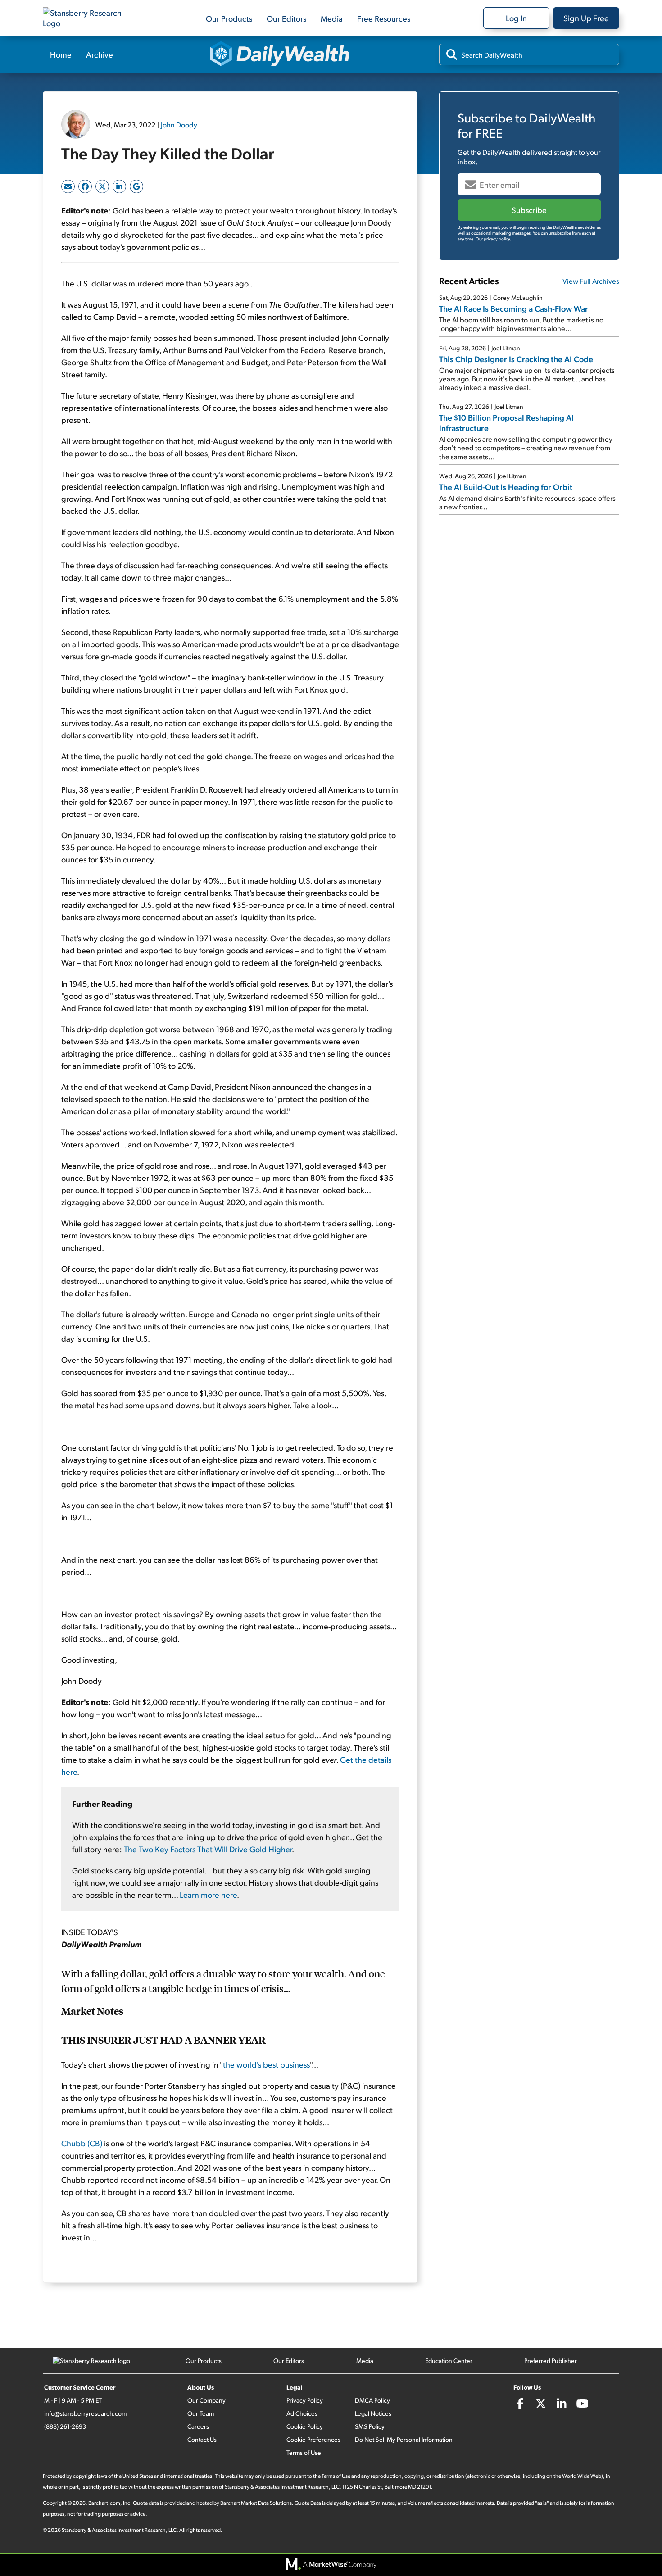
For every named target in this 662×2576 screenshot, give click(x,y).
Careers (198, 2426)
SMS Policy (370, 2426)
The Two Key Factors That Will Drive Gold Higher (208, 1849)
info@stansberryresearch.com (85, 2413)
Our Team (201, 2413)
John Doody (179, 125)
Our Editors (286, 18)
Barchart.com (104, 2503)
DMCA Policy (372, 2400)
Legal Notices (373, 2413)
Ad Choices (302, 2413)
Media (332, 18)
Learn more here (208, 1894)
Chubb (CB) (82, 2143)
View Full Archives (591, 281)
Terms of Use (304, 2452)
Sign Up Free (586, 18)
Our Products (229, 18)
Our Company (206, 2400)
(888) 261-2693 (65, 2426)
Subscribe (529, 210)
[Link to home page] (88, 18)
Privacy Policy (305, 2400)
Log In (516, 18)
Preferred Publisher (551, 2361)
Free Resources (384, 18)
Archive (100, 54)
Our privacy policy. (493, 239)
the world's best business (266, 2064)
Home (61, 54)
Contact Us (202, 2439)
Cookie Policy (305, 2426)
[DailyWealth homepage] (280, 54)
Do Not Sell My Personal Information (404, 2439)
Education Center (449, 2361)
